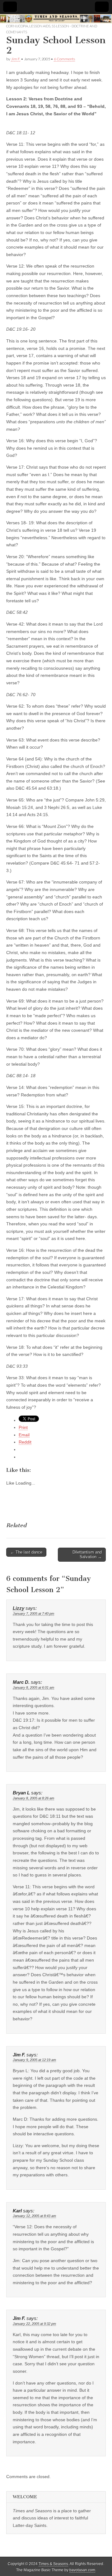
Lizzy (19, 1608)
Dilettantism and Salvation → (87, 1555)
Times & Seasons (53, 2564)
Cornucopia (17, 26)
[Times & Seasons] (56, 19)
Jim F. (16, 59)
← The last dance (26, 1552)
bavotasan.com (82, 2570)
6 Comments (64, 59)
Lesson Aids (40, 26)
